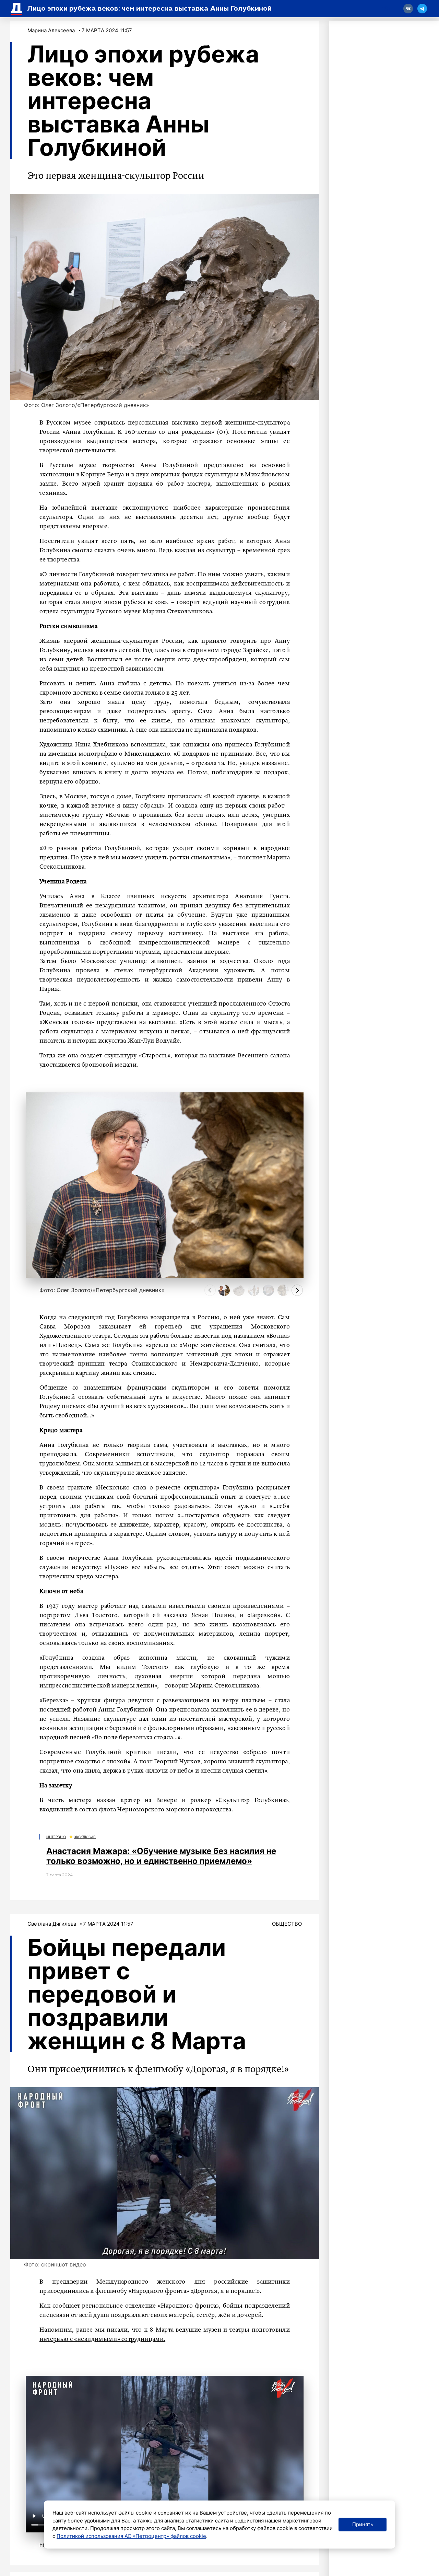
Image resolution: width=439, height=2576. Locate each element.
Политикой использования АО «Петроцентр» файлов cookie (131, 2536)
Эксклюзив (85, 1837)
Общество (287, 1924)
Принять (363, 2524)
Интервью (56, 1837)
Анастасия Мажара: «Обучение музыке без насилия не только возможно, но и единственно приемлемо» (161, 1856)
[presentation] (210, 1290)
